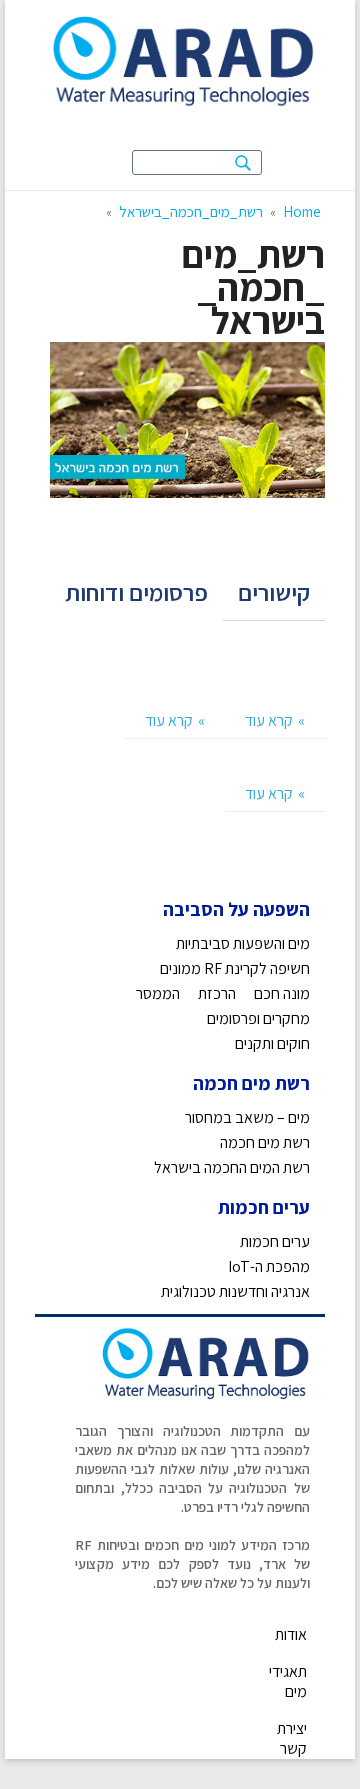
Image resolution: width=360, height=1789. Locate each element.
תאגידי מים (288, 1681)
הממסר (158, 993)
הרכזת (217, 993)
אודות (291, 1634)
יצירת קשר (292, 1738)
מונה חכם (282, 993)
